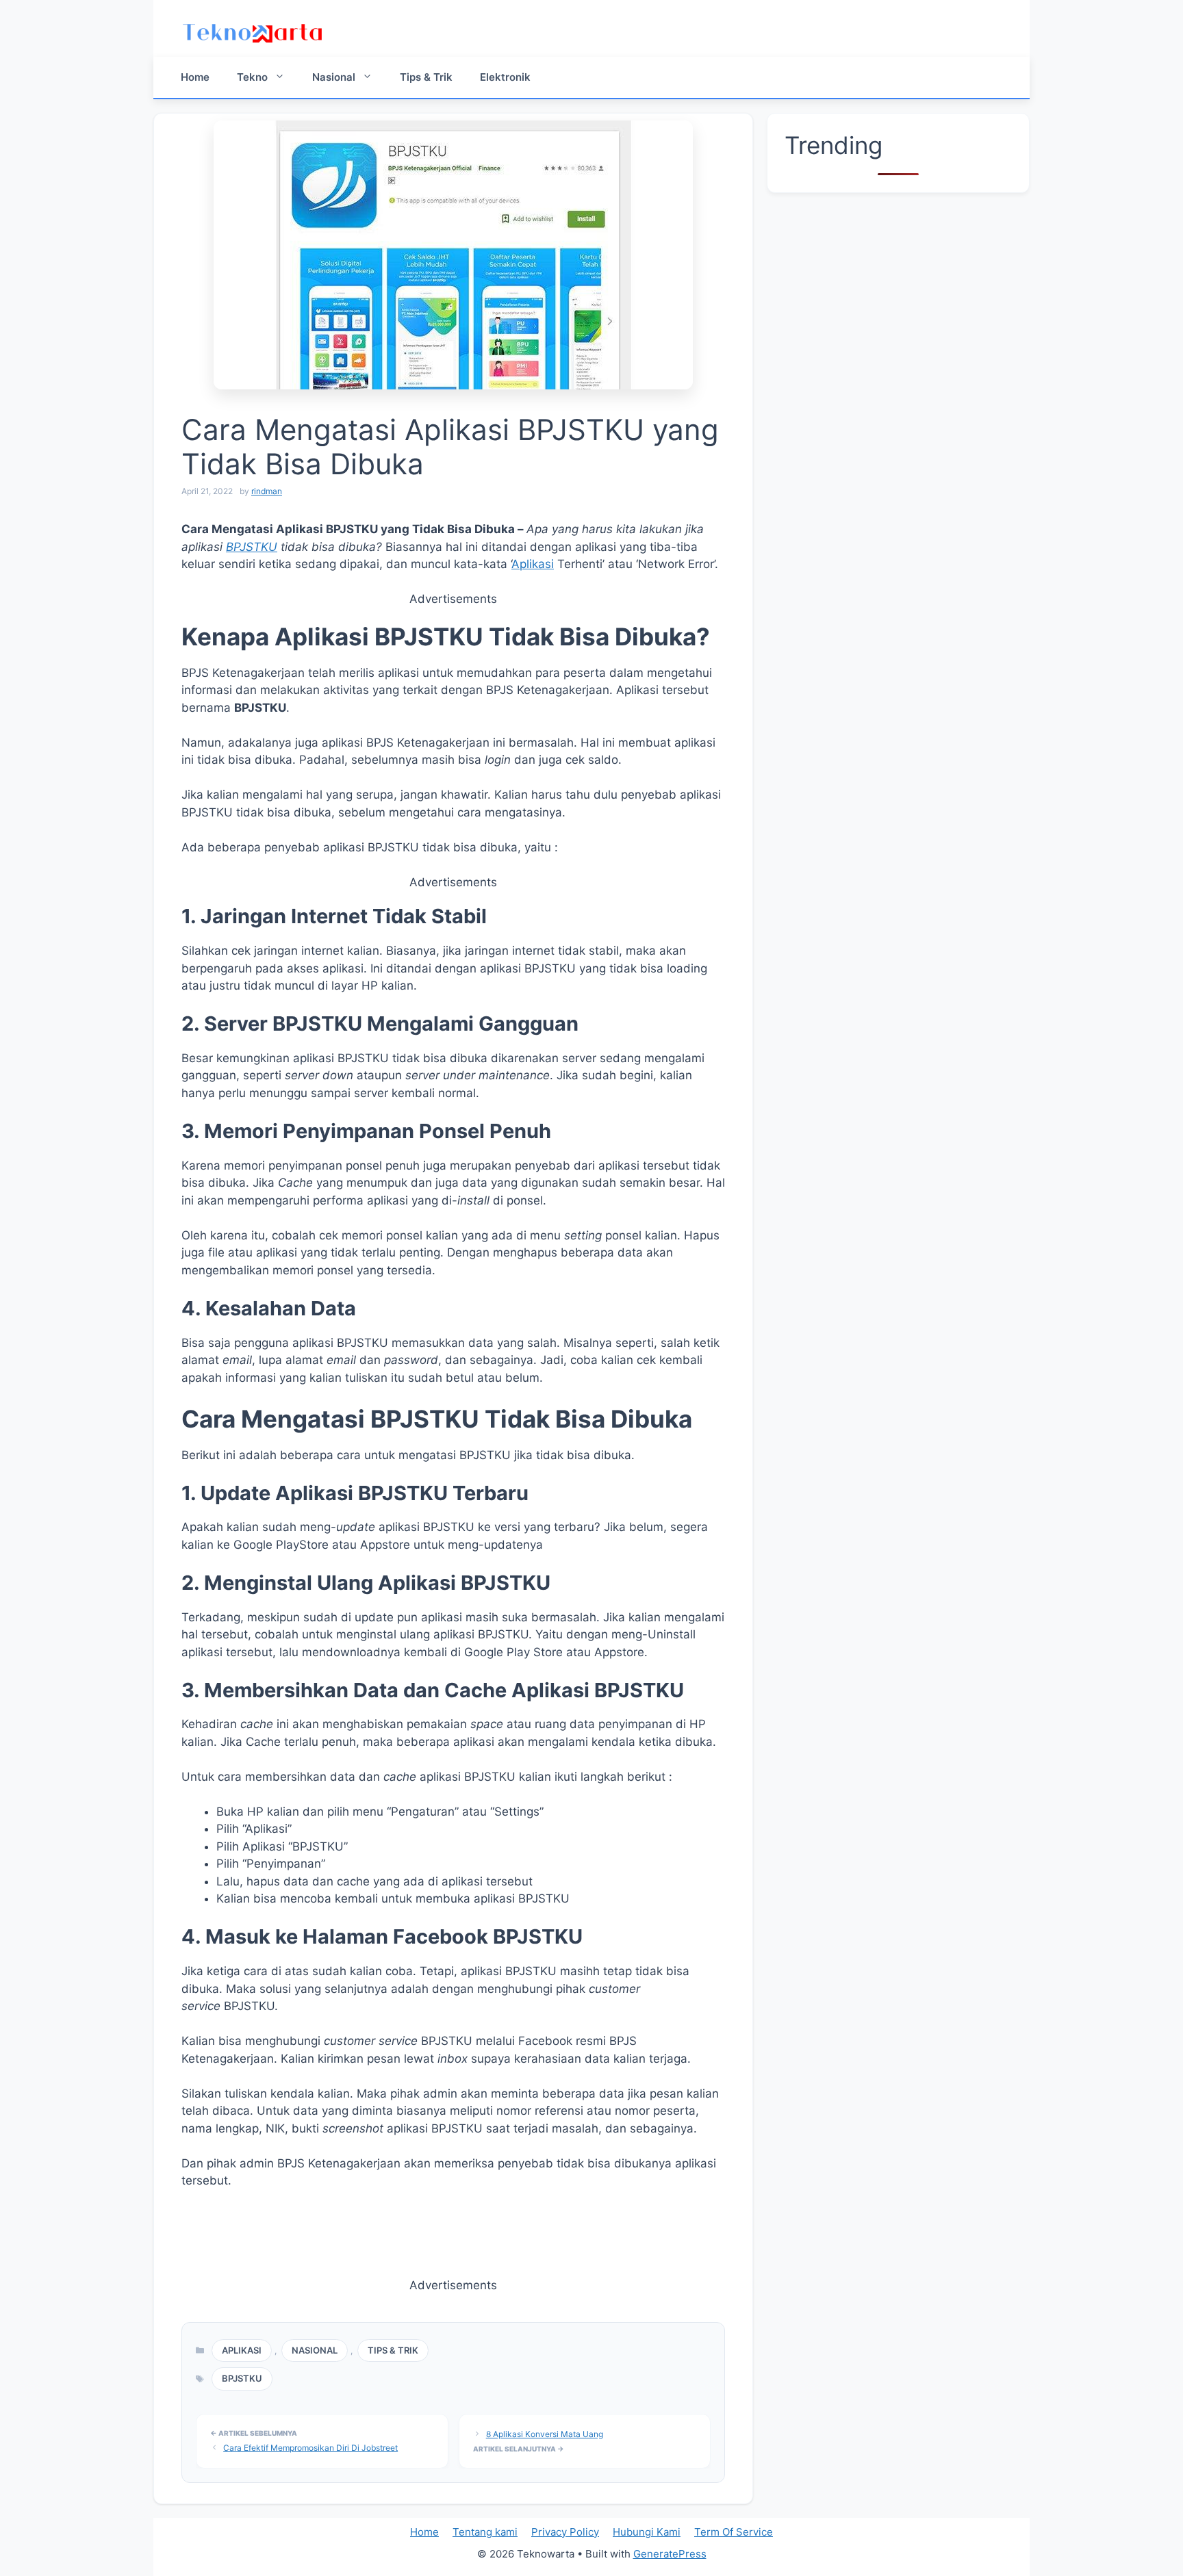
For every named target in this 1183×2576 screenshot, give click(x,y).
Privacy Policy (565, 2532)
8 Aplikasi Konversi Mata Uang (545, 2434)
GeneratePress (670, 2554)
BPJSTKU (252, 547)
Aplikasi (533, 564)
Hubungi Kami (647, 2532)
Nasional (334, 77)
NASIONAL (315, 2350)
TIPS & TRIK (393, 2350)
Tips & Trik (426, 77)
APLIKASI (242, 2350)
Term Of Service (734, 2532)
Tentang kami (485, 2532)
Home (195, 77)
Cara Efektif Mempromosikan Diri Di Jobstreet (310, 2448)
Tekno (252, 77)
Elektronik (505, 77)
